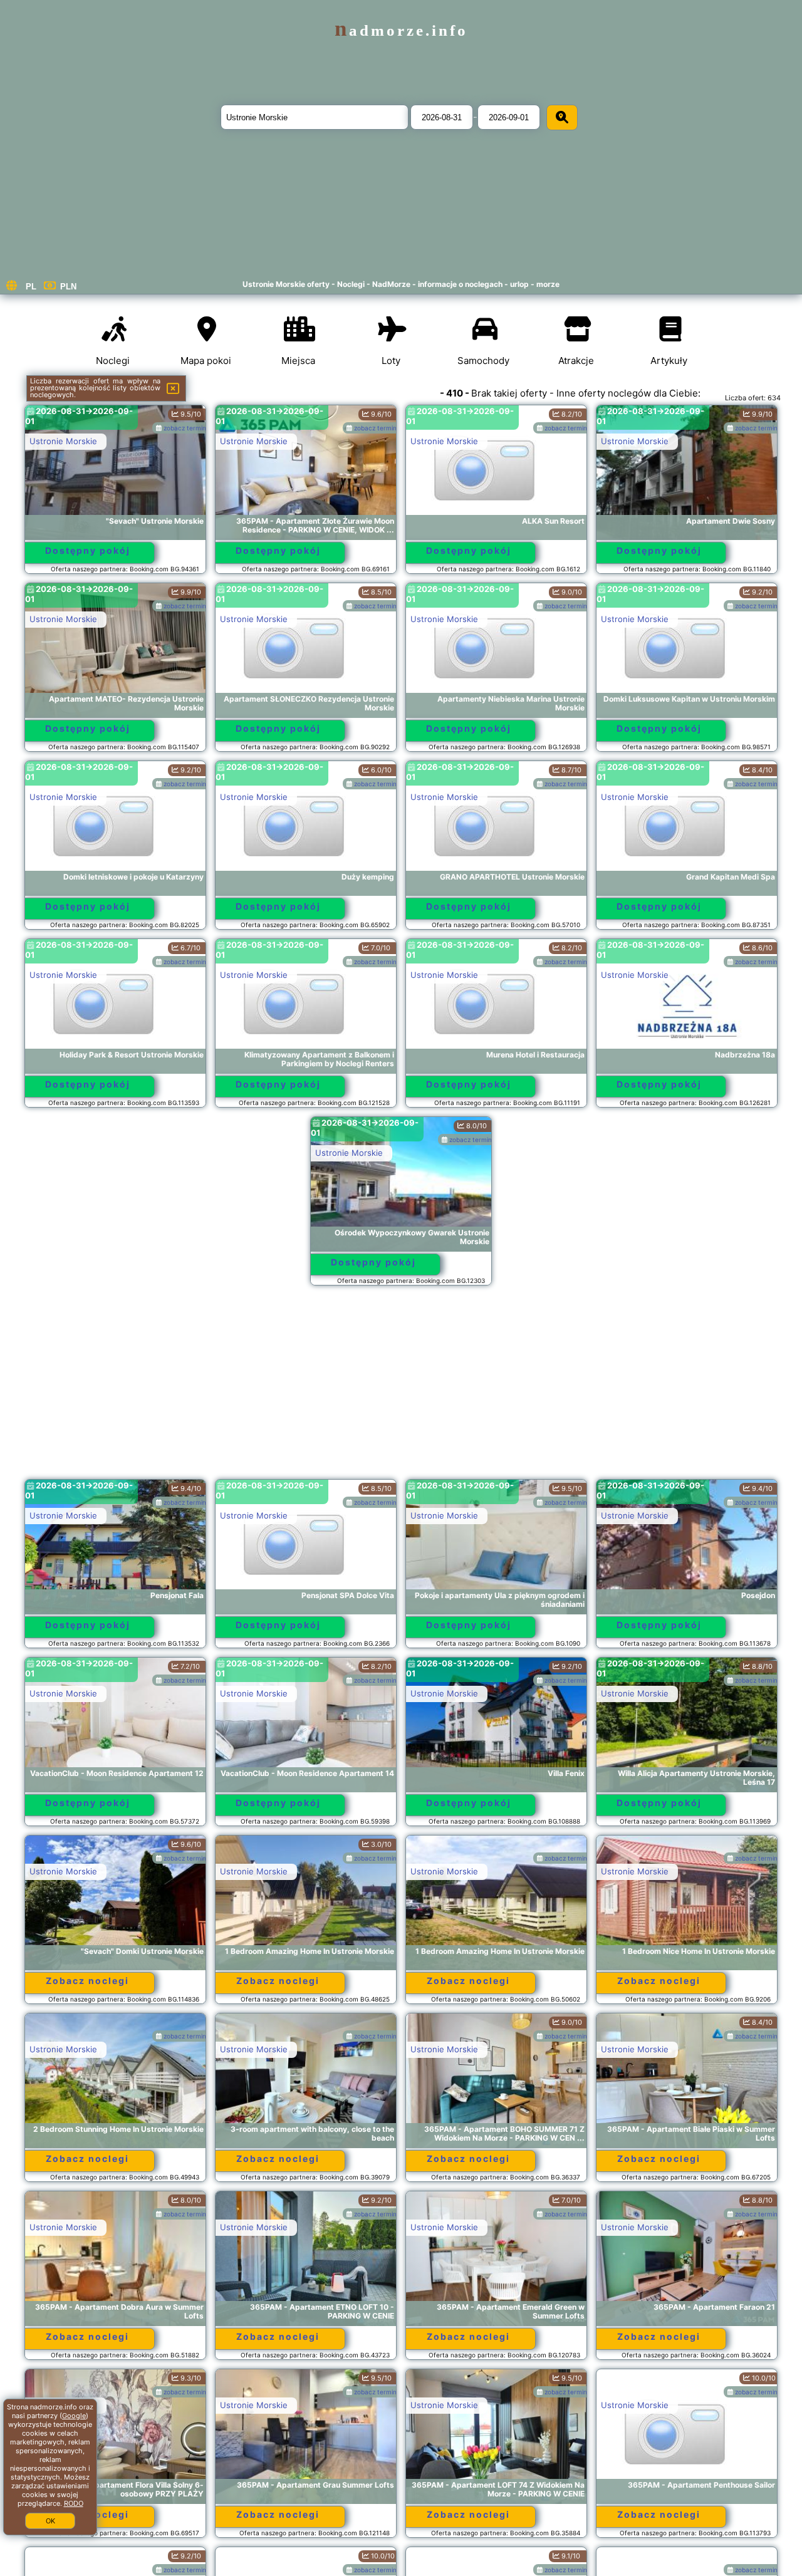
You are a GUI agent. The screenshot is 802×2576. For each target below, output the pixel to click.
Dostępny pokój (88, 550)
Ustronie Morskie (63, 441)
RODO (74, 2503)
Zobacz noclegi (87, 1981)
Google (74, 2416)
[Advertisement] (401, 1388)
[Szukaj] (562, 117)
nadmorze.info (401, 30)
